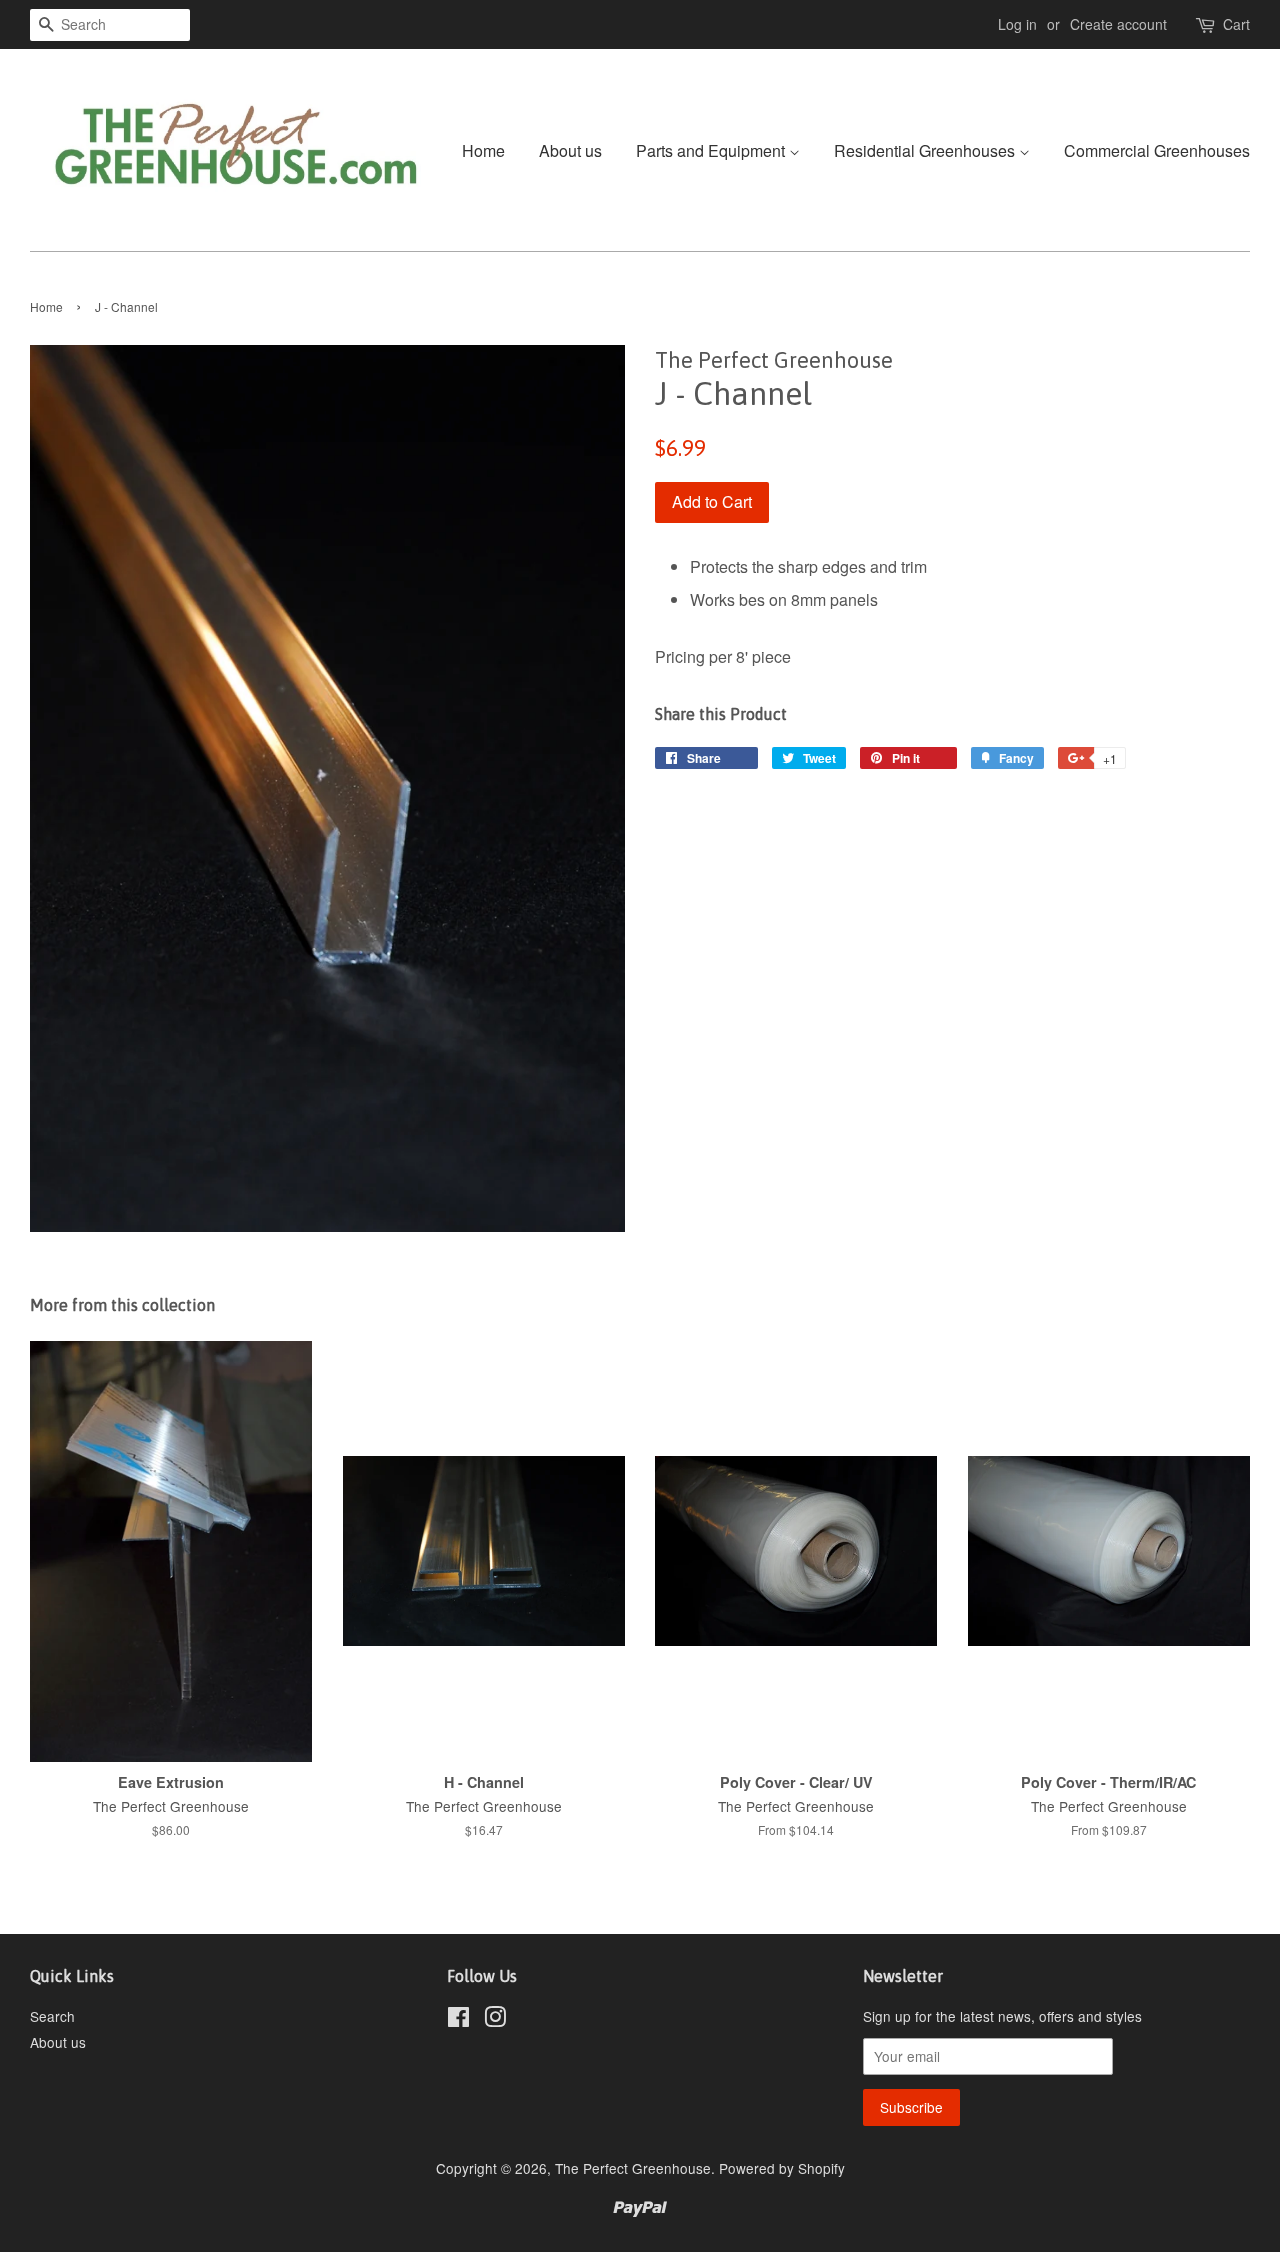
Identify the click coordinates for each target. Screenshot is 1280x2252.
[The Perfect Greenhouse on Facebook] (458, 2020)
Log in (1017, 24)
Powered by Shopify (782, 2168)
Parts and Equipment (712, 150)
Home (483, 150)
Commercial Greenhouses (1157, 150)
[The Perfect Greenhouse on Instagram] (495, 2020)
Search (52, 2016)
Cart (1236, 24)
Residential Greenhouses (926, 150)
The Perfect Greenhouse (633, 2168)
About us (570, 150)
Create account (1118, 24)
